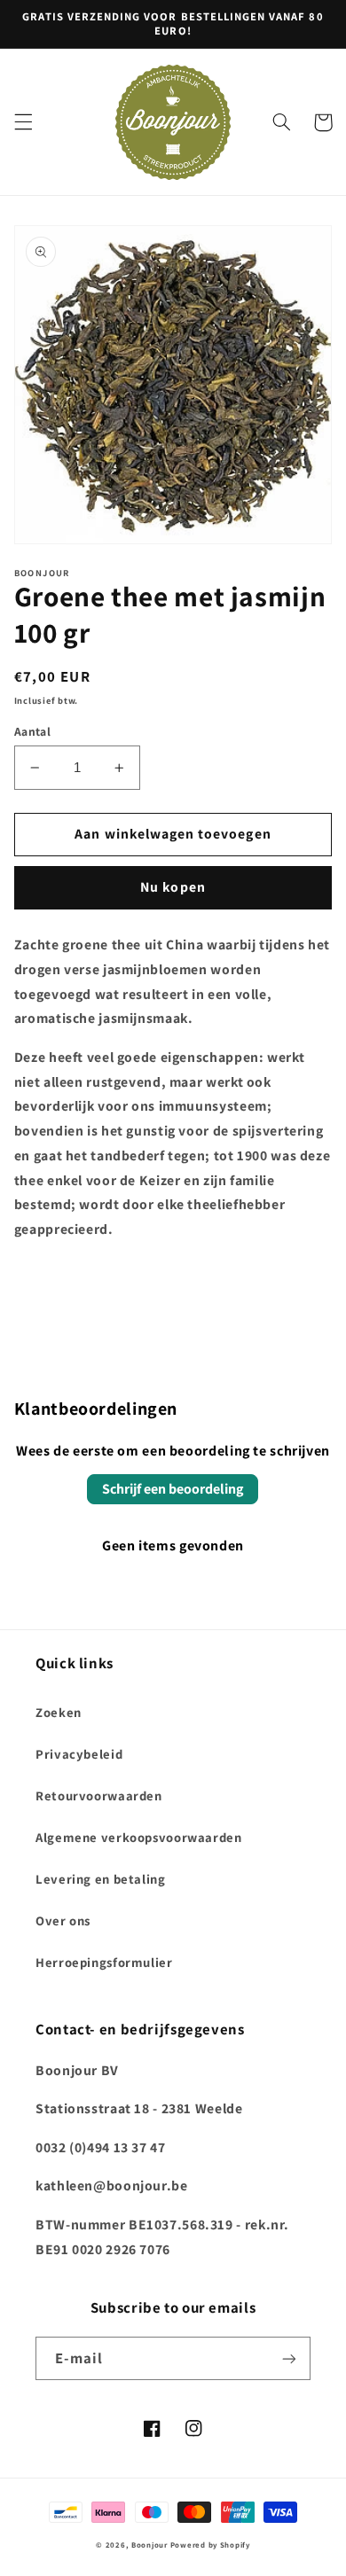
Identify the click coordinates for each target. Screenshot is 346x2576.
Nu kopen (173, 887)
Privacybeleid (79, 1754)
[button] (23, 122)
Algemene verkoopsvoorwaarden (139, 1837)
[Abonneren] (289, 2358)
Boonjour (149, 2545)
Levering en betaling (101, 1879)
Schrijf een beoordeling (173, 1489)
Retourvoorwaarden (99, 1795)
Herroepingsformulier (104, 1962)
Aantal (33, 731)
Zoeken (59, 1712)
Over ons (63, 1920)
